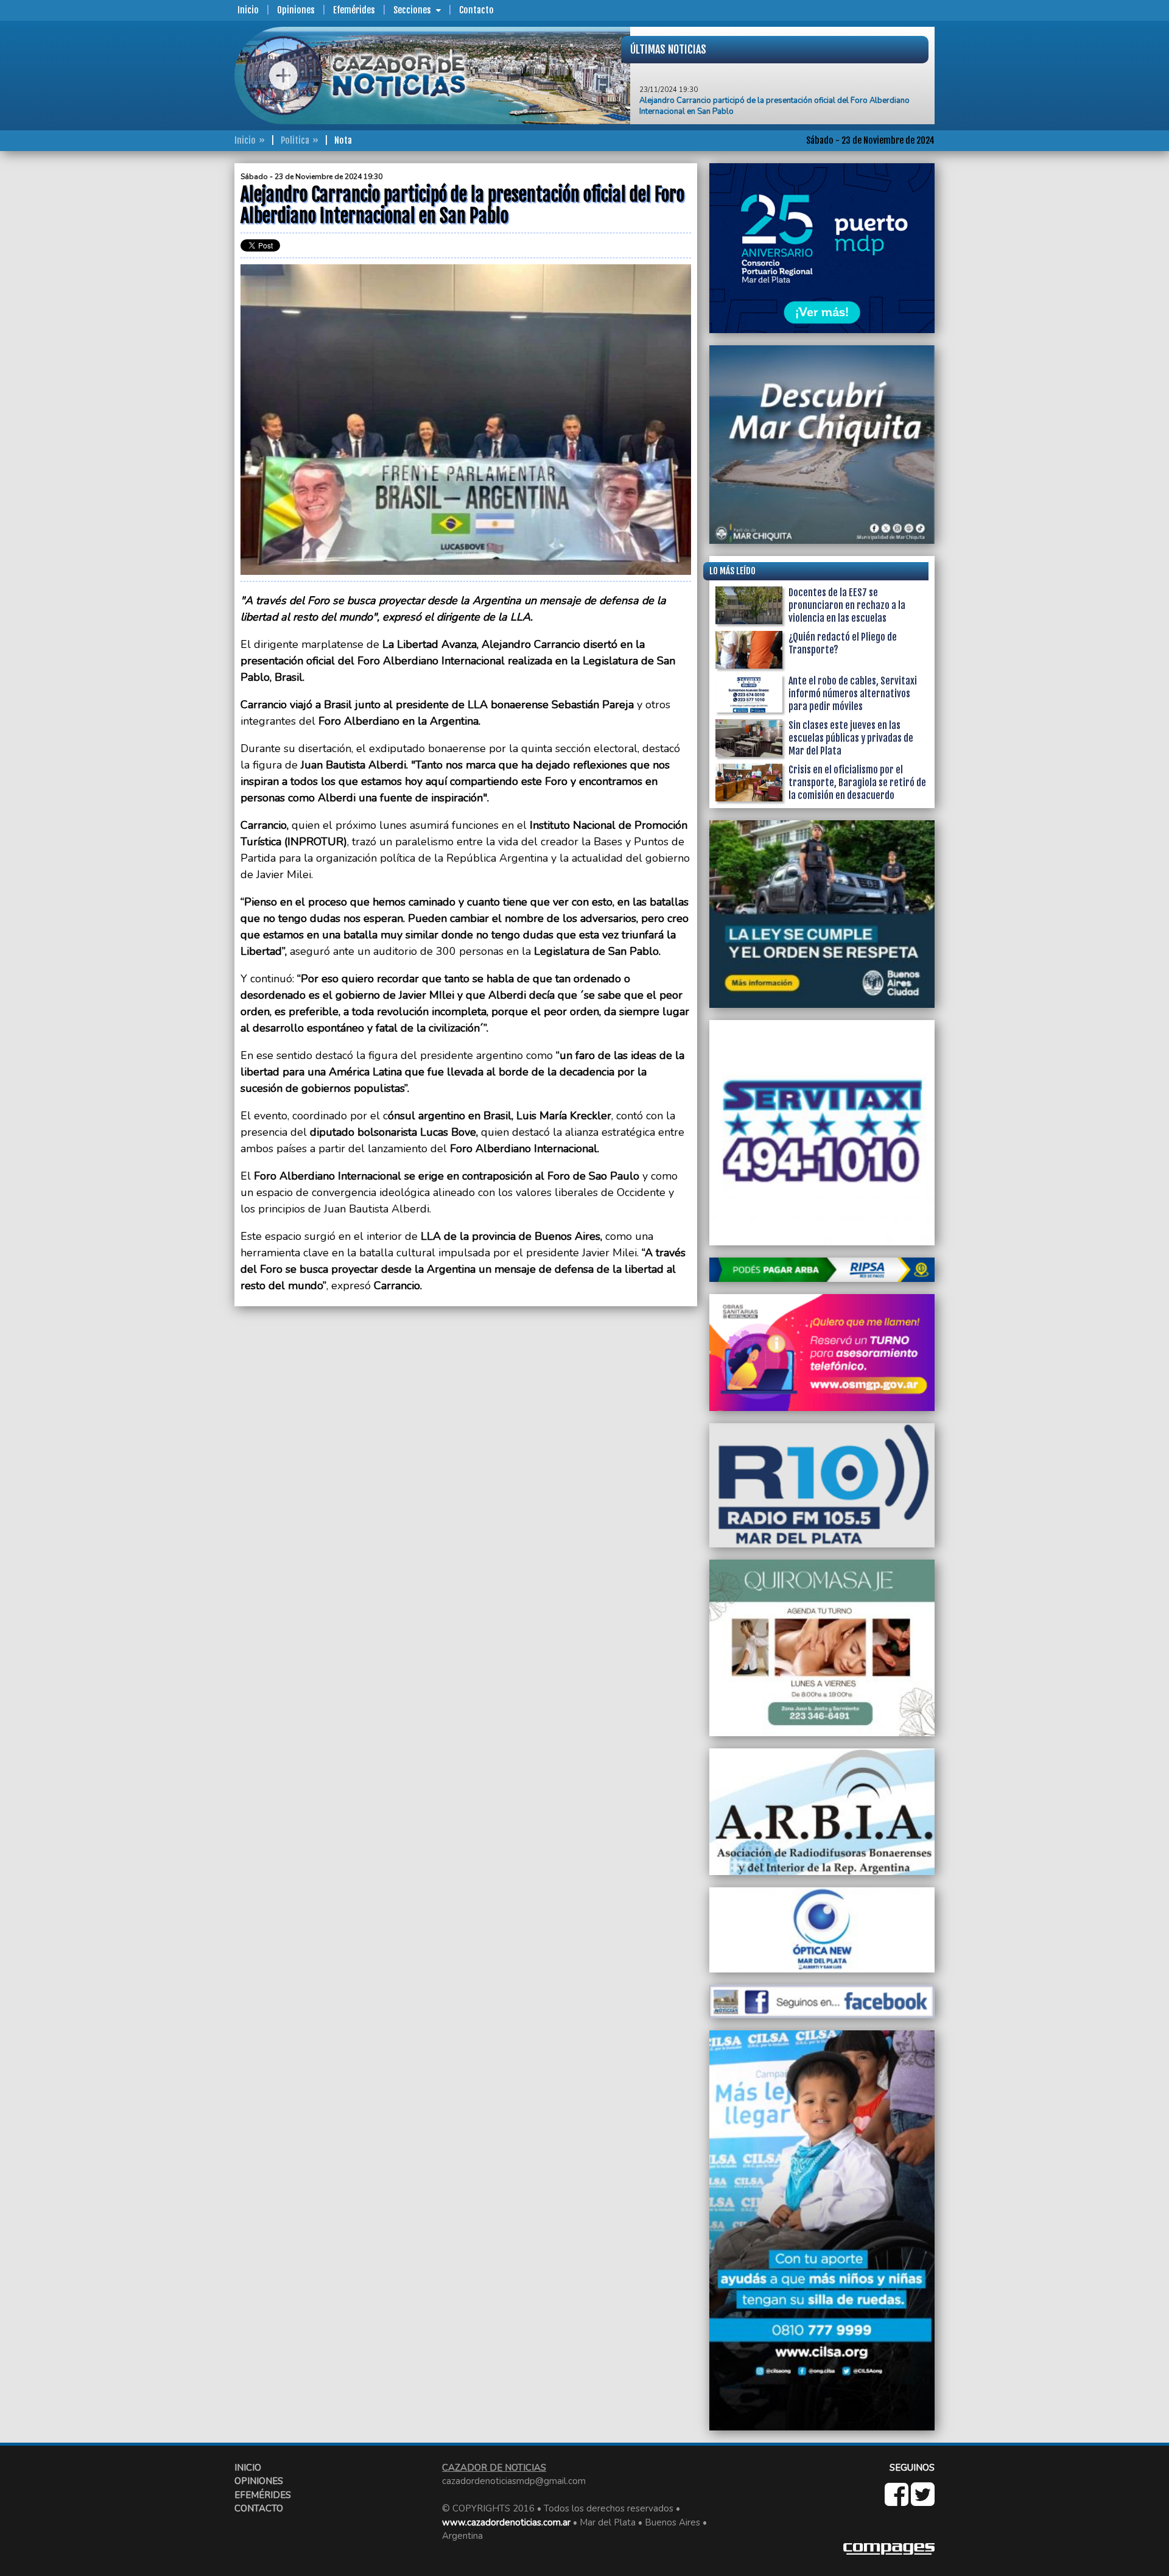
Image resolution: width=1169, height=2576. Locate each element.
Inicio (248, 10)
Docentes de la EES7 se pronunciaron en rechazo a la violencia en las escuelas (847, 605)
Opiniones (296, 10)
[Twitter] (923, 2501)
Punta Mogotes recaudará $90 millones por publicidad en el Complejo (765, 106)
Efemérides (354, 10)
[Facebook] (898, 2501)
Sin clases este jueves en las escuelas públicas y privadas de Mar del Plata (851, 738)
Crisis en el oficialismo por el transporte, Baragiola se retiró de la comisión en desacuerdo (857, 783)
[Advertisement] (186, 346)
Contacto (476, 10)
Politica (295, 140)
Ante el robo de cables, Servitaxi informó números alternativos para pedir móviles (853, 694)
